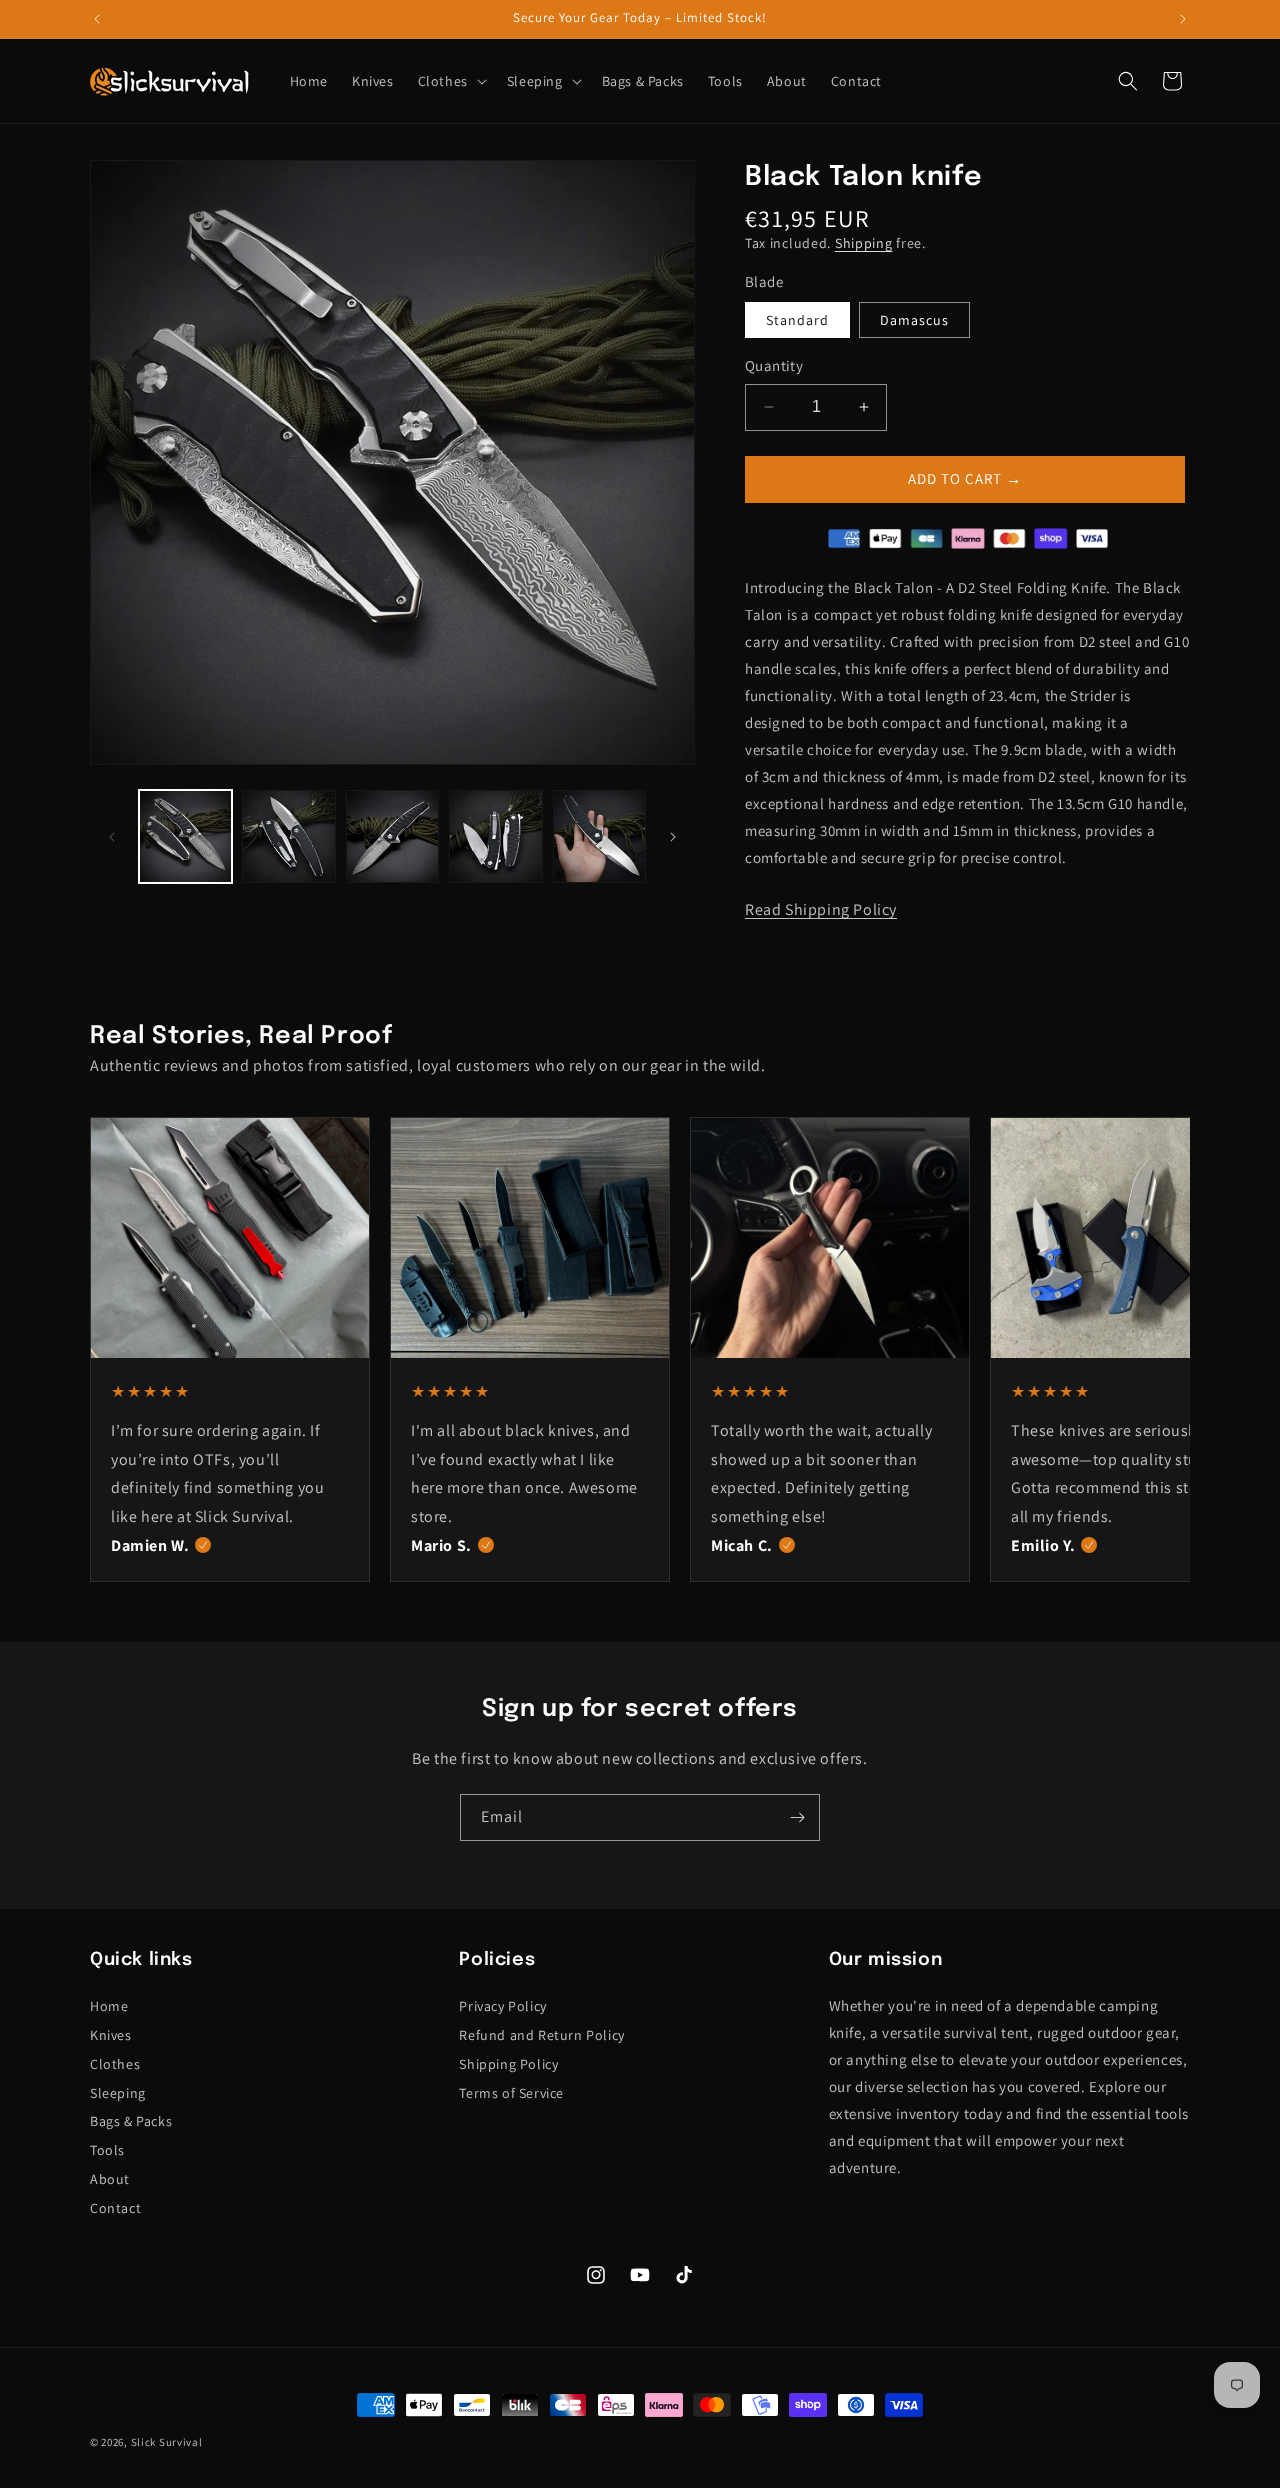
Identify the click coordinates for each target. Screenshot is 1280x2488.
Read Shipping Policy (821, 909)
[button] (450, 81)
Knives (111, 2035)
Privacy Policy (502, 2006)
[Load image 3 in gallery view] (392, 836)
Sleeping (118, 2093)
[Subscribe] (797, 1817)
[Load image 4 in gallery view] (495, 836)
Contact (115, 2208)
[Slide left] (112, 837)
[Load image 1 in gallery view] (185, 836)
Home (109, 2006)
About (110, 2179)
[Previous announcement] (97, 19)
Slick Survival (167, 2442)
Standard (797, 320)
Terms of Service (511, 2093)
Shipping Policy (508, 2064)
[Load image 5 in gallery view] (599, 836)
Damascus (914, 320)
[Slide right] (673, 837)
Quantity (774, 365)
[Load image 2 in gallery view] (288, 836)
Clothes (115, 2064)
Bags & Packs (131, 2121)
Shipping (864, 243)
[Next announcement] (1183, 19)
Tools (107, 2150)
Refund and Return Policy (541, 2035)
